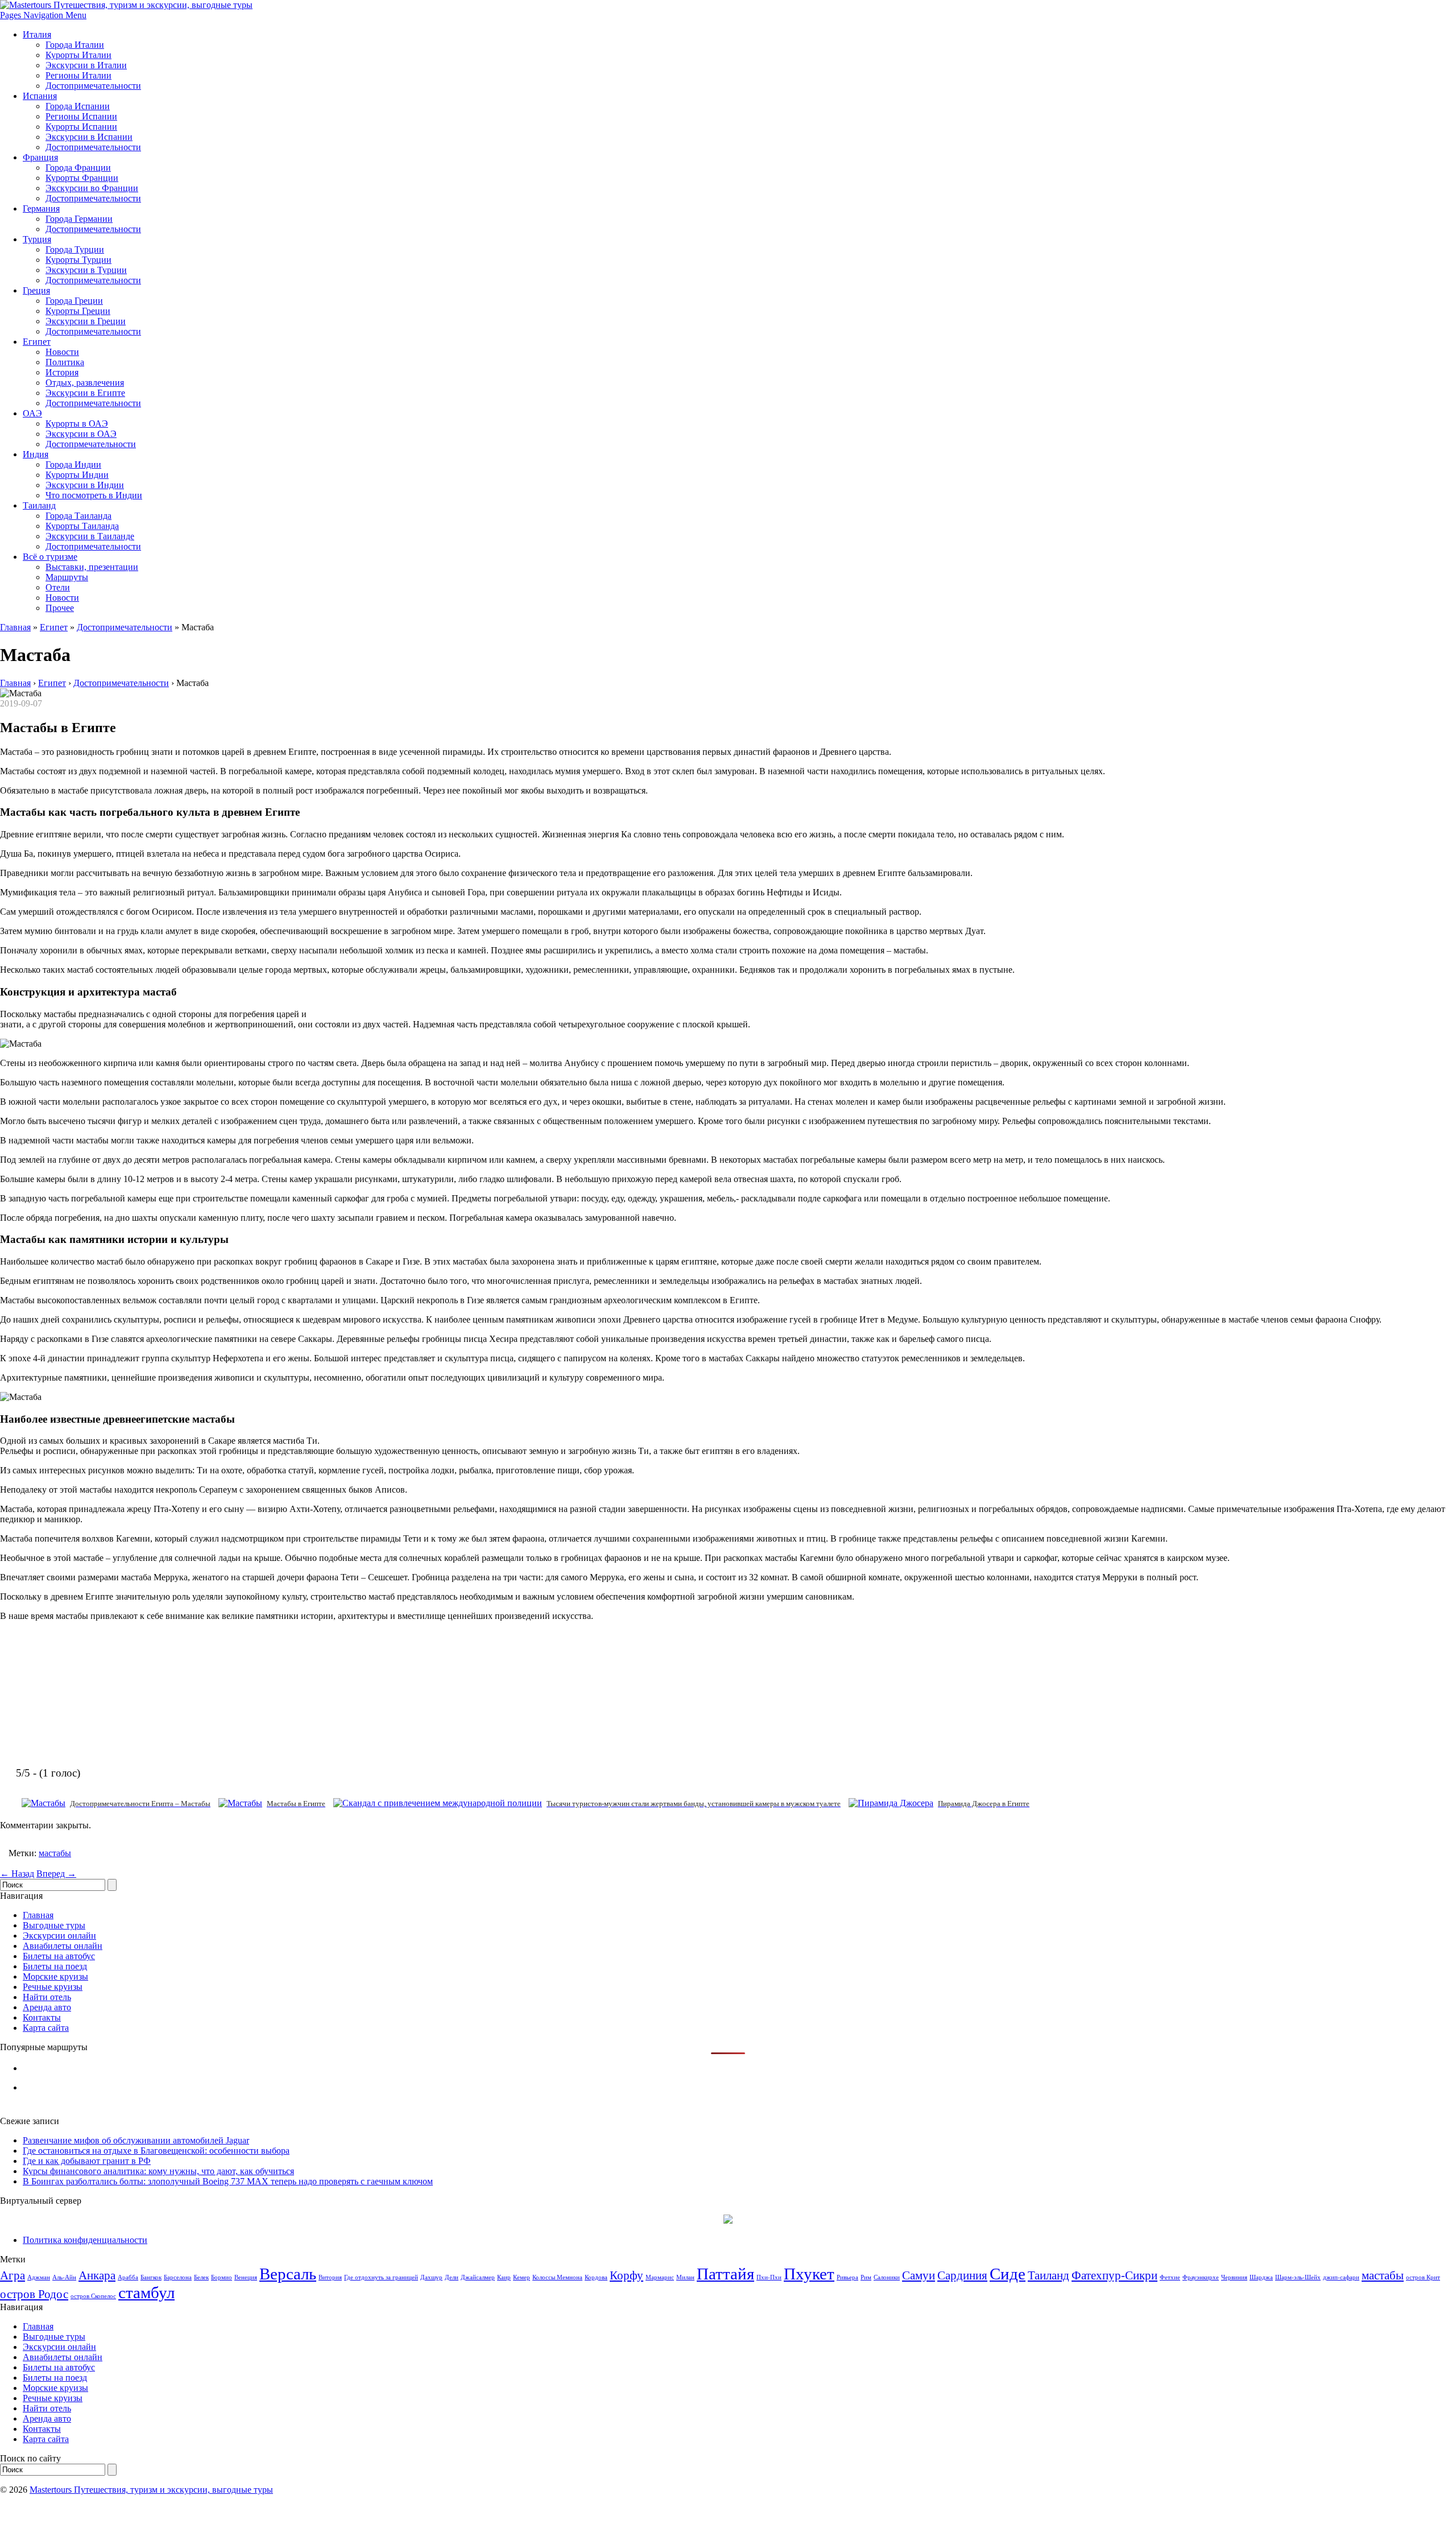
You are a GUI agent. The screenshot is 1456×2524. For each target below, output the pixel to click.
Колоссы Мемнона (557, 2277)
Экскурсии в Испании (89, 137)
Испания (40, 96)
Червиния (1234, 2277)
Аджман (39, 2277)
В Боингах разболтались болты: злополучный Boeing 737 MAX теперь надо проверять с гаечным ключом (228, 2181)
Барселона (178, 2277)
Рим (866, 2277)
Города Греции (74, 301)
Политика (65, 362)
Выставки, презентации (92, 567)
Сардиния (962, 2275)
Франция (40, 157)
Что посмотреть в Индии (94, 495)
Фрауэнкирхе (1201, 2277)
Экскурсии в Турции (86, 270)
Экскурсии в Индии (85, 485)
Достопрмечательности (91, 444)
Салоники (887, 2277)
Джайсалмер (478, 2277)
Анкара (97, 2275)
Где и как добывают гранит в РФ (87, 2161)
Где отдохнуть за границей (381, 2277)
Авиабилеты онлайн (63, 1946)
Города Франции (78, 168)
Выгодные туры (54, 1925)
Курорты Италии (78, 55)
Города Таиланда (78, 516)
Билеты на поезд (55, 1966)
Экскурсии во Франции (92, 188)
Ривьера (847, 2277)
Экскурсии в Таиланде (90, 536)
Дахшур (431, 2277)
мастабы (55, 1853)
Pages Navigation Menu (43, 15)
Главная (15, 627)
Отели (58, 587)
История (62, 372)
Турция (37, 239)
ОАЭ (32, 413)
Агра (13, 2275)
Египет (37, 342)
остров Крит (1423, 2277)
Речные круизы (53, 1987)
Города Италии (75, 45)
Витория (330, 2277)
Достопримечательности (93, 86)
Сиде (1008, 2274)
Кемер (522, 2277)
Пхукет (809, 2274)
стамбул (146, 2292)
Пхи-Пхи (769, 2277)
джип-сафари (1341, 2277)
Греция (36, 290)
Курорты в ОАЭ (77, 424)
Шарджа (1261, 2277)
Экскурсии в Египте (85, 393)
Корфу (626, 2275)
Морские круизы (55, 1976)
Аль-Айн (64, 2277)
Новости (62, 352)
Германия (41, 208)
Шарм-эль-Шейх (1298, 2277)
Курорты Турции (78, 260)
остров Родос (34, 2294)
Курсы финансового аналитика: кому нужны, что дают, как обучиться (158, 2171)
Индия (36, 454)
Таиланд (39, 505)
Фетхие (1170, 2277)
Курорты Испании (81, 127)
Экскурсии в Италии (86, 65)
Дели (452, 2277)
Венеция (246, 2277)
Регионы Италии (78, 75)
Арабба (128, 2277)
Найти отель (47, 1997)
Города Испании (78, 106)
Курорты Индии (77, 475)
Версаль (288, 2274)
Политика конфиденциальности (85, 2240)
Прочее (60, 608)
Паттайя (725, 2274)
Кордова (596, 2277)
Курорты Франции (82, 178)
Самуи (919, 2275)
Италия (37, 34)
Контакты (42, 2017)
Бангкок (151, 2277)
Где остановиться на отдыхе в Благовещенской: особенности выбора (156, 2151)
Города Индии (73, 464)
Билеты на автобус (59, 1956)
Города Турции (75, 249)
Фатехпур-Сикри (1114, 2275)
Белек (201, 2277)
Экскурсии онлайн (59, 1936)
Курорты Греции (78, 311)
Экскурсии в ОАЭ (81, 434)
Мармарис (660, 2277)
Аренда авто (47, 2007)
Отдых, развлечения (85, 383)
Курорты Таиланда (82, 526)
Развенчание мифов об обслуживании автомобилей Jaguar (136, 2140)
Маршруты (67, 577)
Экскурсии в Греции (86, 321)
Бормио (222, 2277)
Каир (504, 2277)
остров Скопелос (93, 2296)
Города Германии (79, 219)
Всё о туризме (50, 557)
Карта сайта (46, 2028)
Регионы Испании (81, 116)
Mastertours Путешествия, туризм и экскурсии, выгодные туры (151, 2490)
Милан (685, 2277)
